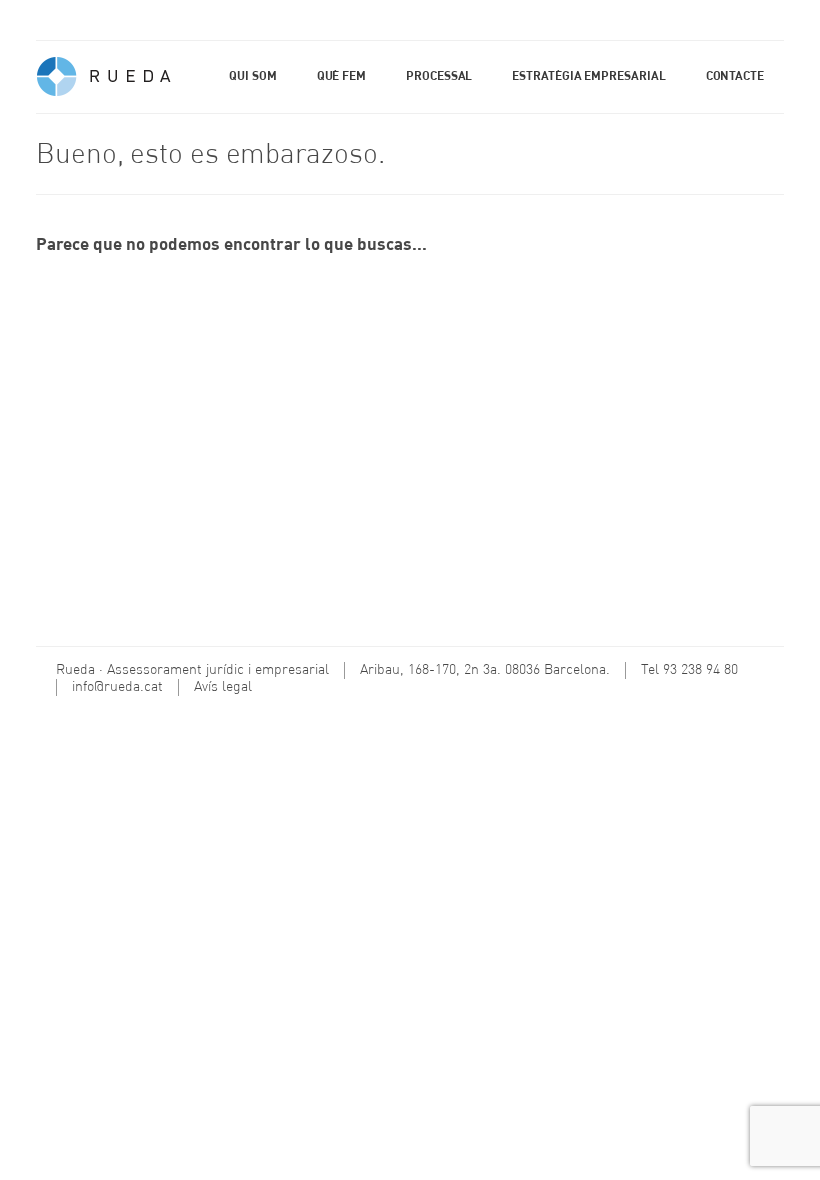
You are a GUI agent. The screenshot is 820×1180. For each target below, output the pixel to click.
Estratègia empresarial (588, 77)
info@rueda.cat (117, 687)
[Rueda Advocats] (105, 81)
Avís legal (223, 687)
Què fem (341, 77)
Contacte (735, 77)
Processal (439, 77)
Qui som (252, 77)
